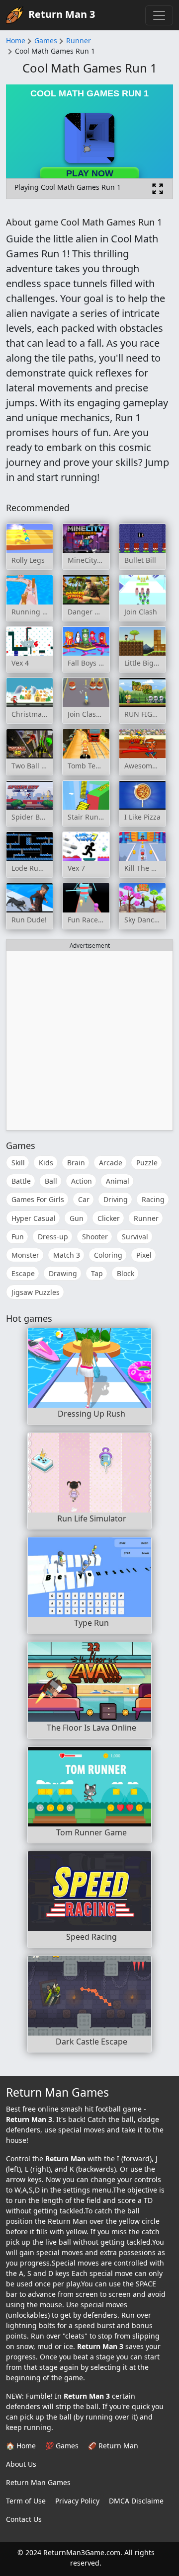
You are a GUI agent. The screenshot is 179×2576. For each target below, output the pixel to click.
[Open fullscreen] (158, 189)
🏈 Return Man (113, 2446)
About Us (21, 2464)
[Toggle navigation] (159, 15)
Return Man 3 (62, 14)
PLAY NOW (90, 173)
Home (16, 40)
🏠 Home (21, 2446)
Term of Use (26, 2501)
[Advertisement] (89, 1041)
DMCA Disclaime (136, 2501)
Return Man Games (38, 2482)
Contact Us (24, 2519)
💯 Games (62, 2446)
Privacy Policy (77, 2501)
